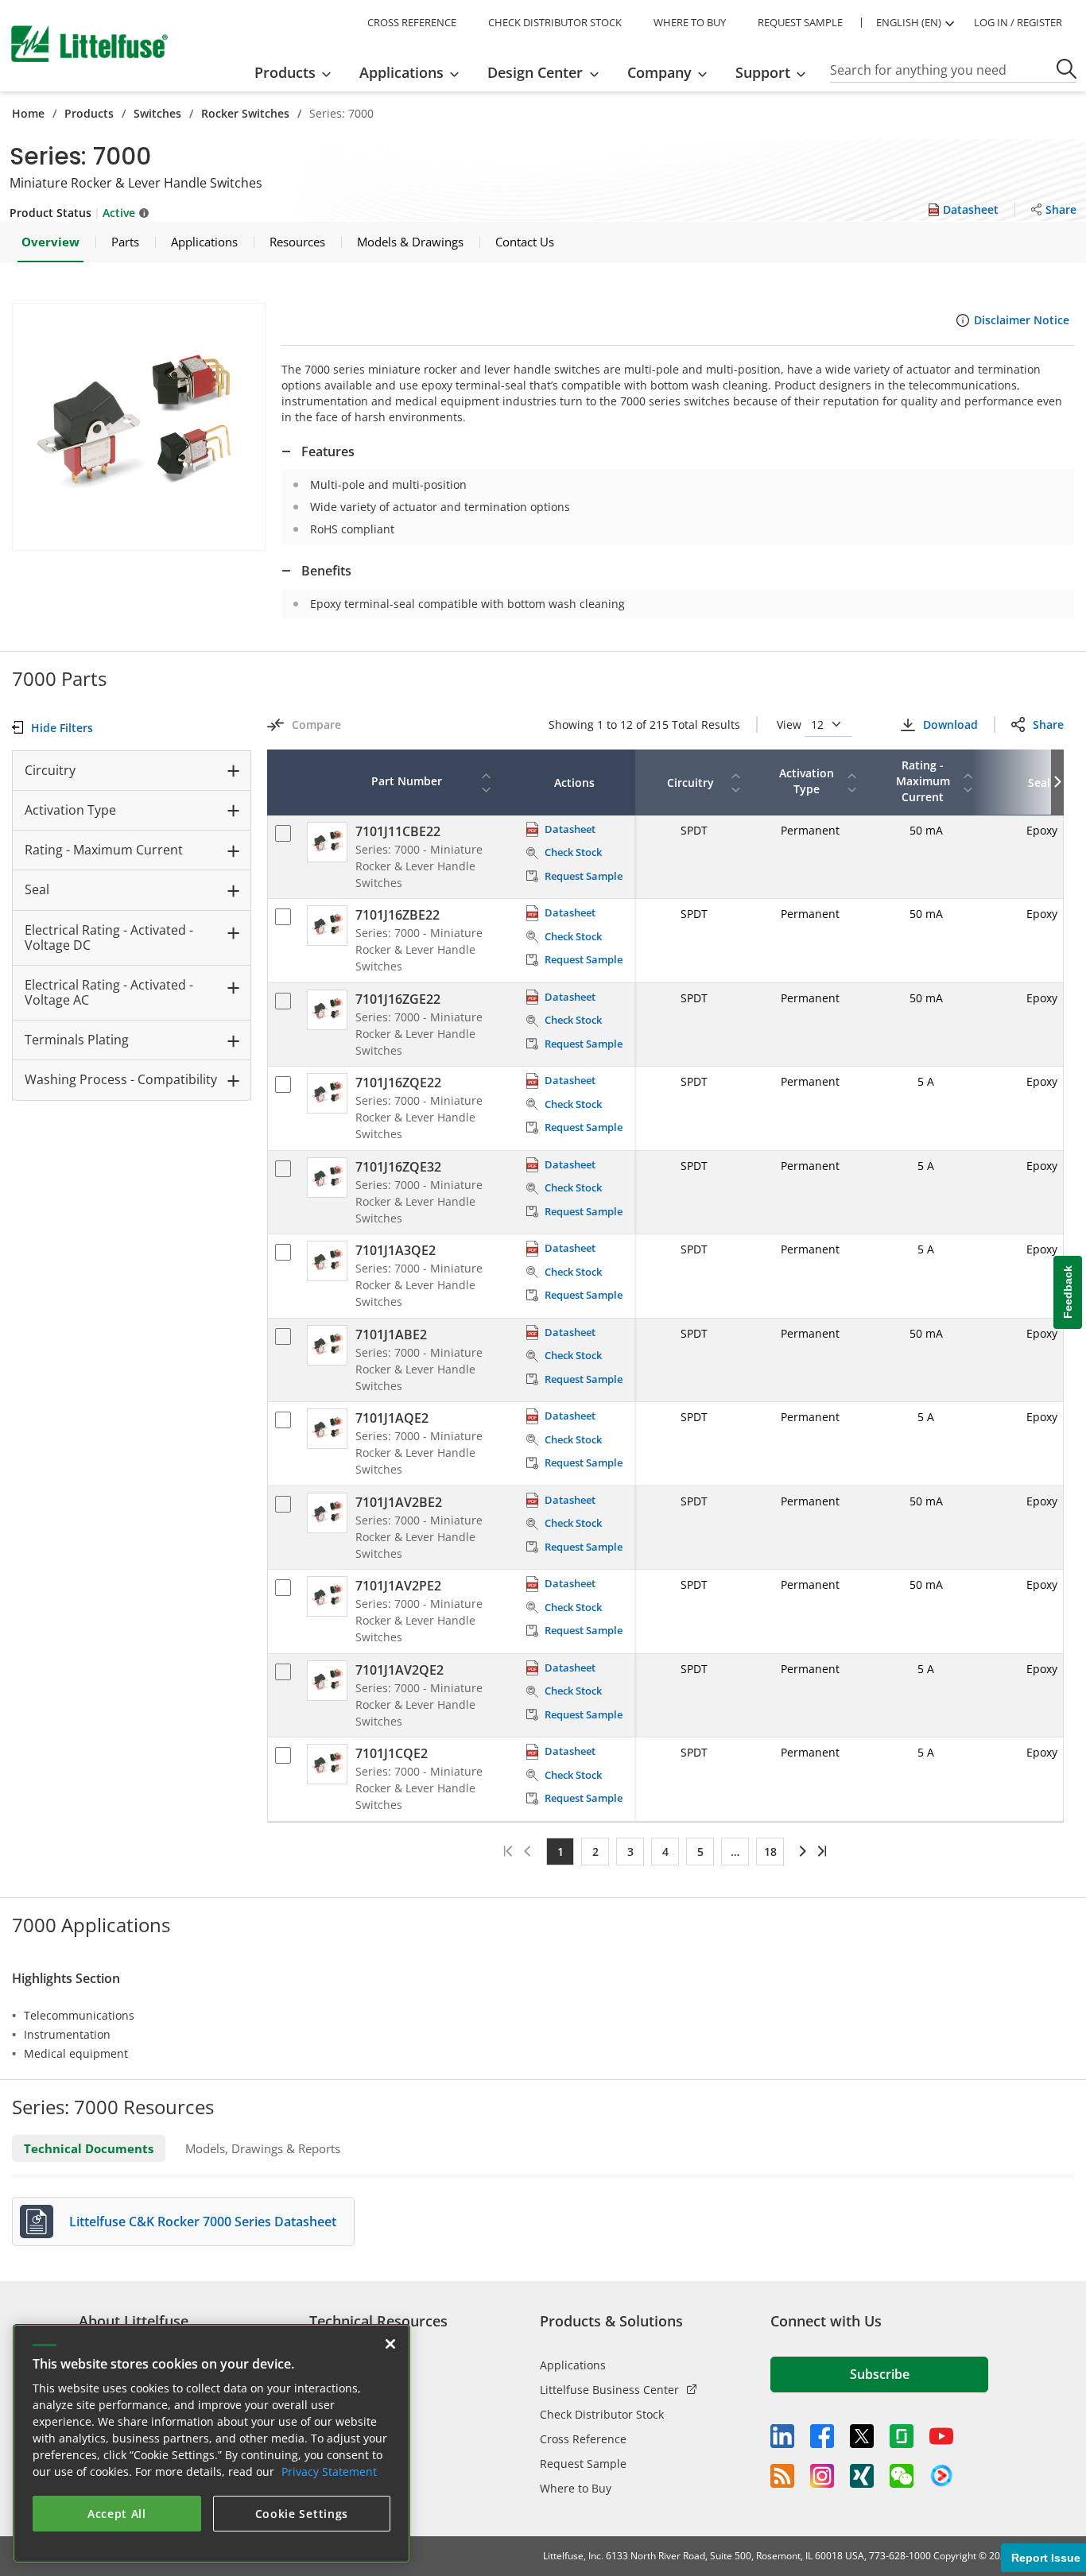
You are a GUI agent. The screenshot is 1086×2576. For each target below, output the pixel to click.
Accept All (117, 2514)
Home (28, 113)
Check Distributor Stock (602, 2414)
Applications (573, 2365)
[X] (862, 2436)
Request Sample (583, 2464)
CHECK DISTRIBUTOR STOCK (555, 22)
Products (89, 113)
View (791, 724)
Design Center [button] (535, 72)
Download (950, 724)
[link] (800, 1851)
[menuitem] (298, 72)
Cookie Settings (302, 2514)
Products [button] (285, 72)
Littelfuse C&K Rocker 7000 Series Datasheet (203, 2222)
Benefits (326, 571)
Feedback (1068, 1292)
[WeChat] (902, 2476)
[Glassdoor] (902, 2436)
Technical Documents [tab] (89, 2148)
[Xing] (862, 2476)
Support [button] (763, 72)
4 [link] (665, 1852)
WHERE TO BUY (690, 22)
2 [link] (595, 1852)
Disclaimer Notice (1022, 320)
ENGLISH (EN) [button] (909, 22)
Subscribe (880, 2374)
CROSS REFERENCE (412, 22)
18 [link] (770, 1852)
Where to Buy (576, 2488)
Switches (157, 113)
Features (328, 451)
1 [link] (560, 1852)
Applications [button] (401, 72)
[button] (139, 427)
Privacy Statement (329, 2471)
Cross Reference (583, 2439)
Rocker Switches (245, 113)
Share (1048, 724)
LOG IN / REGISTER (1018, 22)
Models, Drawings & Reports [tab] (263, 2148)
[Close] (390, 2344)
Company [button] (659, 72)
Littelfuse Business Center (609, 2390)
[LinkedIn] (782, 2436)
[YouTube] (941, 2436)
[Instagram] (822, 2476)
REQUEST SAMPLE (800, 22)
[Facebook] (822, 2436)
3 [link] (630, 1852)
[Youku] (941, 2476)
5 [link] (700, 1852)
